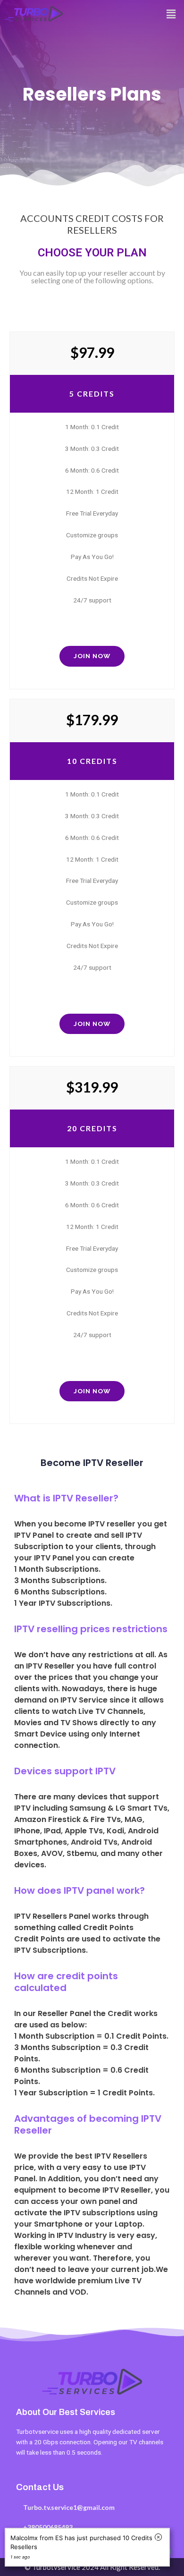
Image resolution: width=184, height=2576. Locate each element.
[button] (171, 14)
